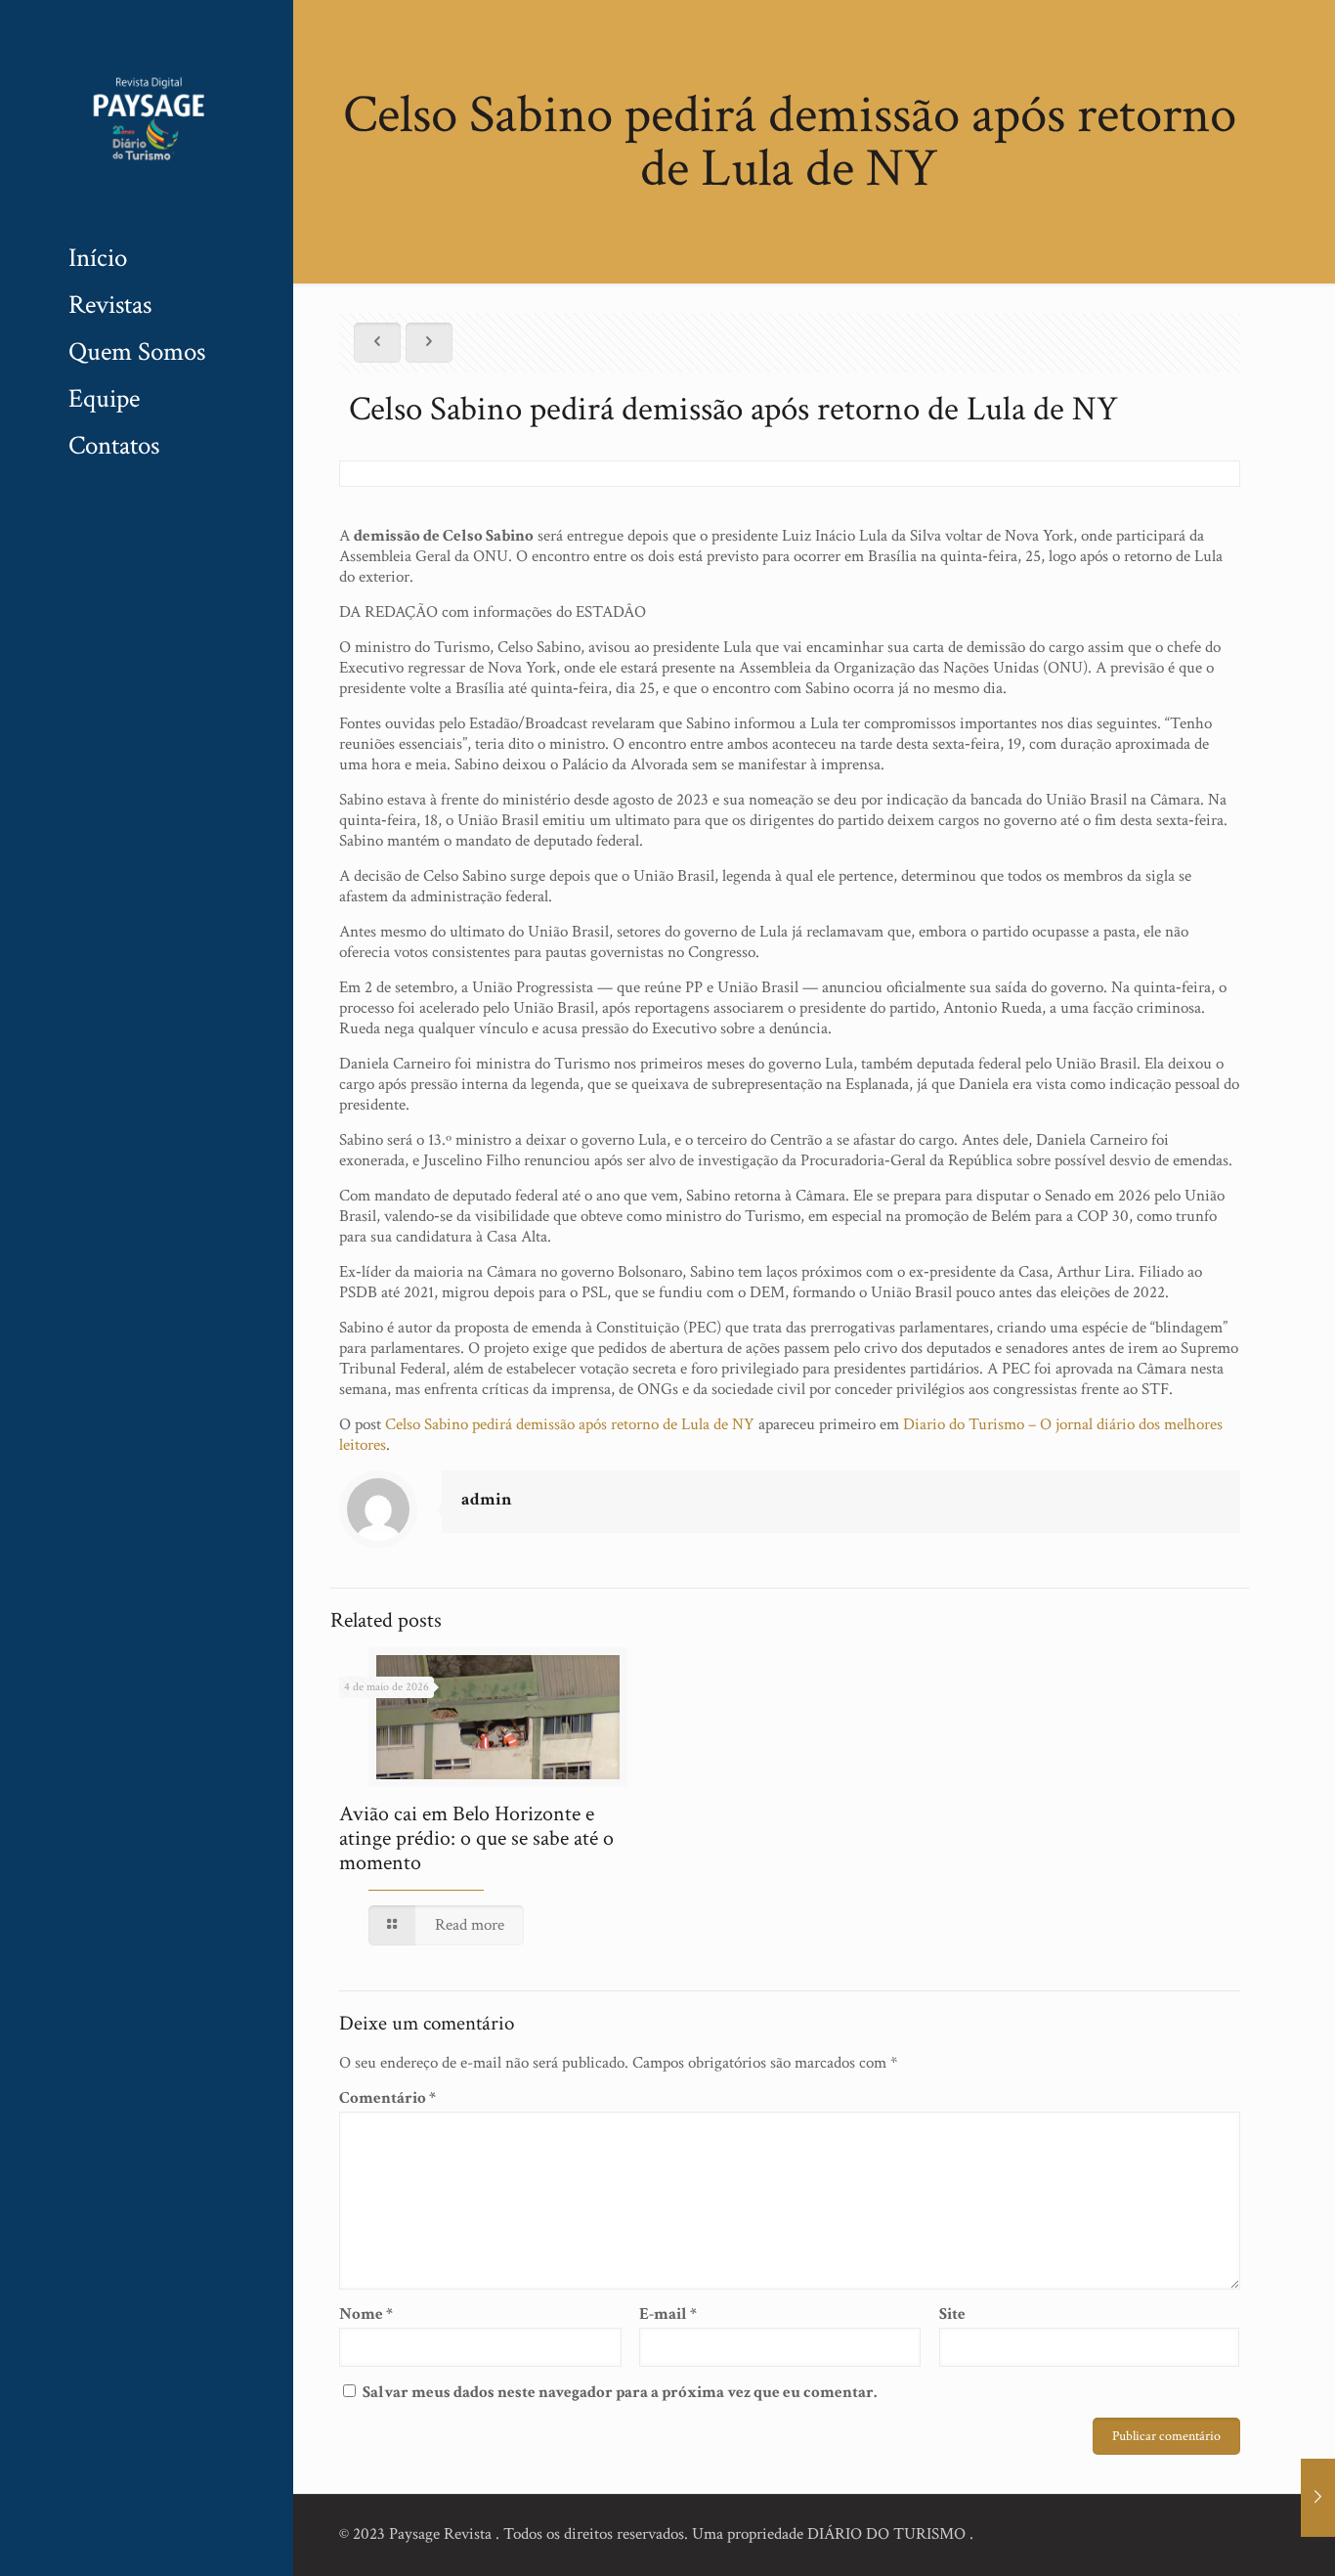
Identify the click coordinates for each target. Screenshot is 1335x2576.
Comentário (388, 2098)
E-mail (668, 2314)
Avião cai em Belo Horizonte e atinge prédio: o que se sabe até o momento (476, 1838)
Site (952, 2314)
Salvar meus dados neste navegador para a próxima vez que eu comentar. (620, 2392)
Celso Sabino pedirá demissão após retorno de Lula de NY (570, 1424)
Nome (366, 2314)
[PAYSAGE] (147, 117)
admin (487, 1499)
